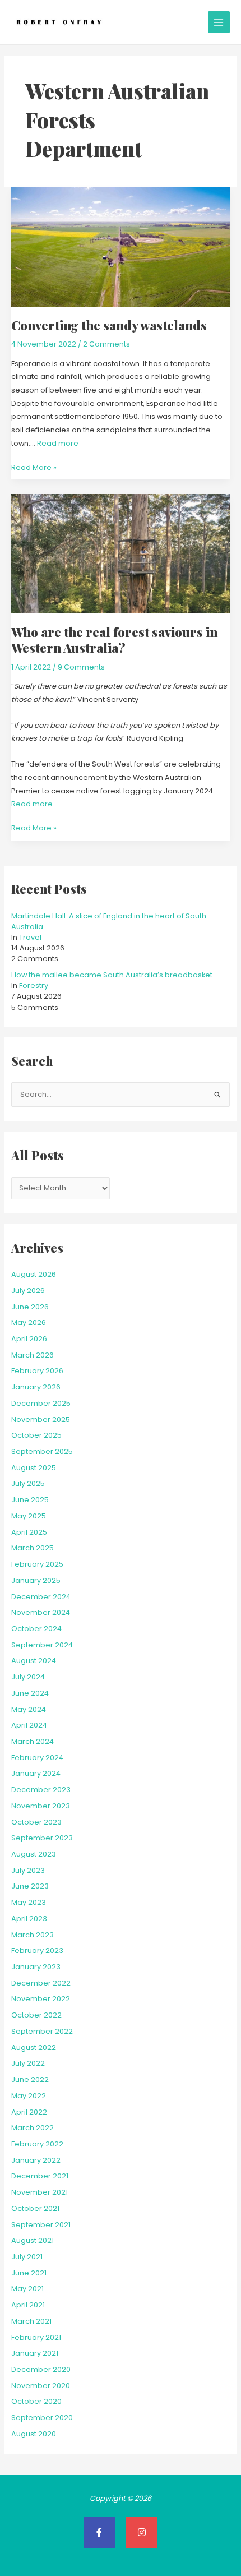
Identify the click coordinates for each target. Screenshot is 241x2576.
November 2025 (41, 1419)
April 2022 (29, 2112)
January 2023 (36, 1967)
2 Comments (106, 344)
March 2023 (33, 1935)
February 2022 (37, 2144)
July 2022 (28, 2063)
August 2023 (34, 1854)
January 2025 (36, 1580)
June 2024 (30, 1693)
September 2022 (42, 2031)
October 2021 (35, 2208)
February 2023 (37, 1951)
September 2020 (42, 2418)
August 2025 (34, 1468)
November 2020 (41, 2386)
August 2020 (34, 2434)
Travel (30, 937)
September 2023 (42, 1838)
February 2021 (36, 2337)
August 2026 (34, 1274)
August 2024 (34, 1661)
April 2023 (29, 1919)
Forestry (34, 985)
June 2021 (29, 2273)
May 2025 (29, 1516)
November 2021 (40, 2192)
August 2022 (34, 2048)
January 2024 (36, 1773)
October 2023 (36, 1822)
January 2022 (36, 2160)
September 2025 (42, 1451)
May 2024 (29, 1709)
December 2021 (40, 2176)
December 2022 (41, 1983)
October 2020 (36, 2401)
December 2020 (41, 2369)
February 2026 (37, 1371)
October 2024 (36, 1629)
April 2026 (29, 1339)
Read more (58, 443)
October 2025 (36, 1435)
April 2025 (29, 1532)
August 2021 (33, 2240)
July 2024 (28, 1677)
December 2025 (41, 1403)
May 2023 (29, 1902)
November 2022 (41, 1999)
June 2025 (30, 1500)
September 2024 (42, 1645)
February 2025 (37, 1564)
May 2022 (29, 2096)
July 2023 (28, 1870)
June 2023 (30, 1886)
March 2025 (33, 1548)
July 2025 (28, 1483)
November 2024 (41, 1612)
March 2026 (33, 1355)
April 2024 (29, 1725)
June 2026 (30, 1307)
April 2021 (28, 2305)
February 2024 (37, 1758)
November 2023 (41, 1806)
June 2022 (30, 2079)
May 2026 (29, 1322)
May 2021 (27, 2289)
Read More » (34, 467)
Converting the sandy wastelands (109, 325)
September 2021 (41, 2225)
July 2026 (28, 1291)
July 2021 (27, 2257)
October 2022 (36, 2015)
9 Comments (81, 667)
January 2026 (36, 1387)
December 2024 (41, 1597)
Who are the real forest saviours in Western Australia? (114, 640)
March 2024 (33, 1741)
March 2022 (33, 2128)
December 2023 (41, 1790)
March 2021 (31, 2321)
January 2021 (35, 2353)
